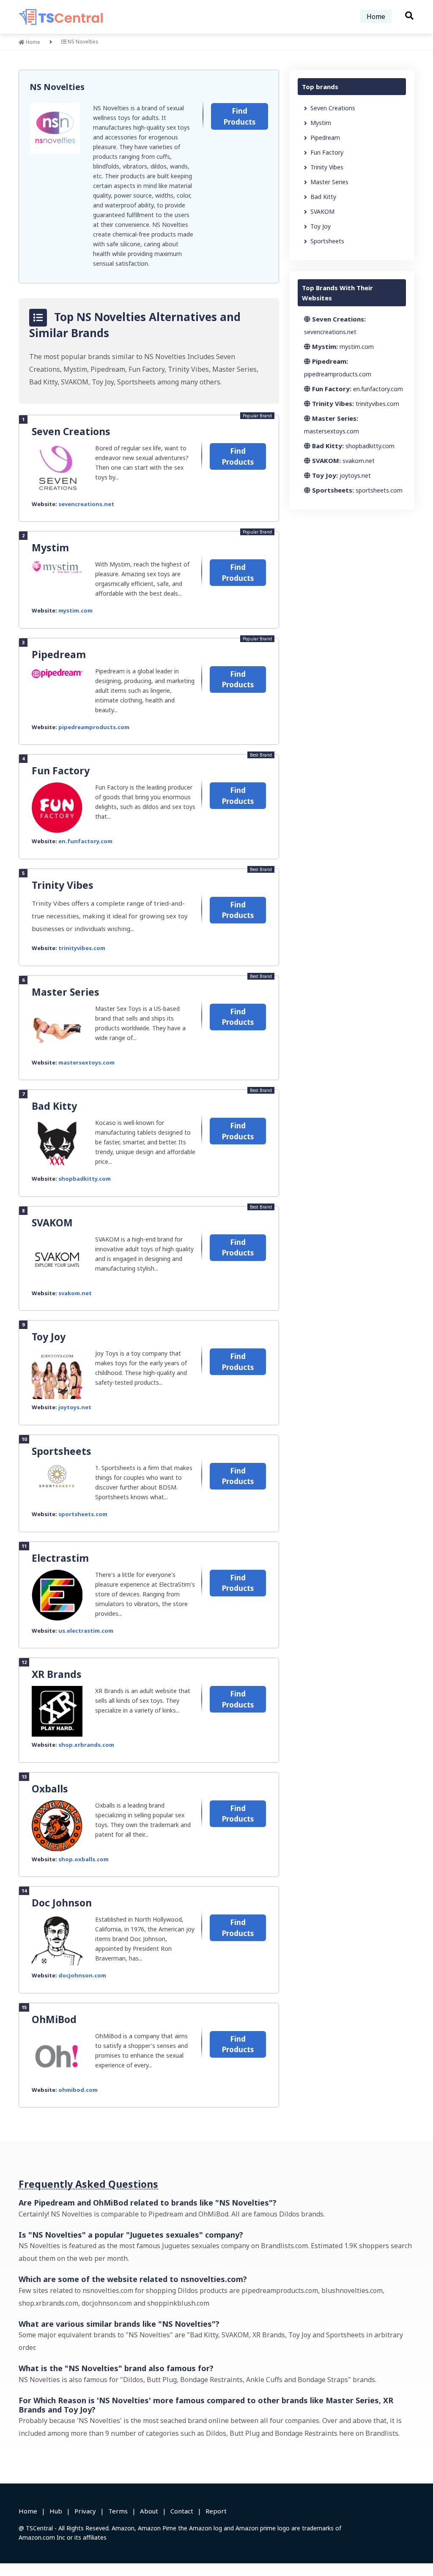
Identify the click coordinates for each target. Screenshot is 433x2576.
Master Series (66, 992)
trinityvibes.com (82, 948)
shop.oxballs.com (84, 1859)
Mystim (50, 547)
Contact (182, 2511)
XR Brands (57, 1674)
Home (376, 16)
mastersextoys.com (86, 1062)
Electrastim (60, 1558)
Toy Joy (49, 1337)
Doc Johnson (62, 1903)
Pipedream (59, 654)
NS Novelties (57, 87)
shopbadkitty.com (85, 1179)
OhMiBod (54, 2019)
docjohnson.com (82, 1975)
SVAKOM (52, 1223)
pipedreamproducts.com (94, 727)
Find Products (240, 116)
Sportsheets (62, 1451)
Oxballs (50, 1789)
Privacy (85, 2511)
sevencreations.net (86, 504)
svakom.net (75, 1293)
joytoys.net (75, 1407)
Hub (56, 2511)
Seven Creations (71, 431)
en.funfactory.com (85, 841)
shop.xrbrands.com (86, 1745)
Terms (118, 2511)
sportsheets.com (83, 1514)
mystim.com (75, 610)
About (149, 2511)
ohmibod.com (78, 2090)
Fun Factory (61, 771)
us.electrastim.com (86, 1631)
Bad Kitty (54, 1106)
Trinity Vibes (63, 885)
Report (216, 2511)
